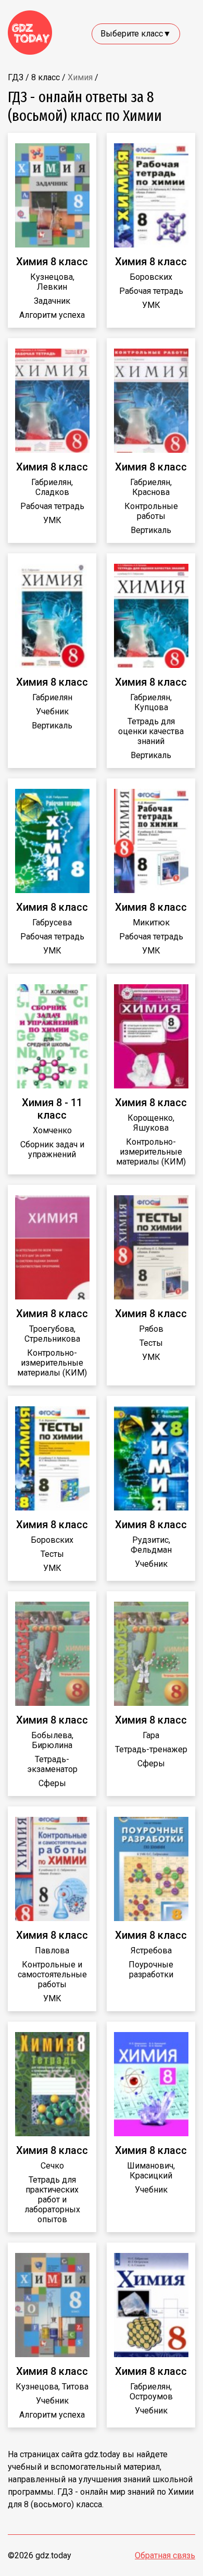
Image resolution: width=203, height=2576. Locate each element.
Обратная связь (165, 2555)
